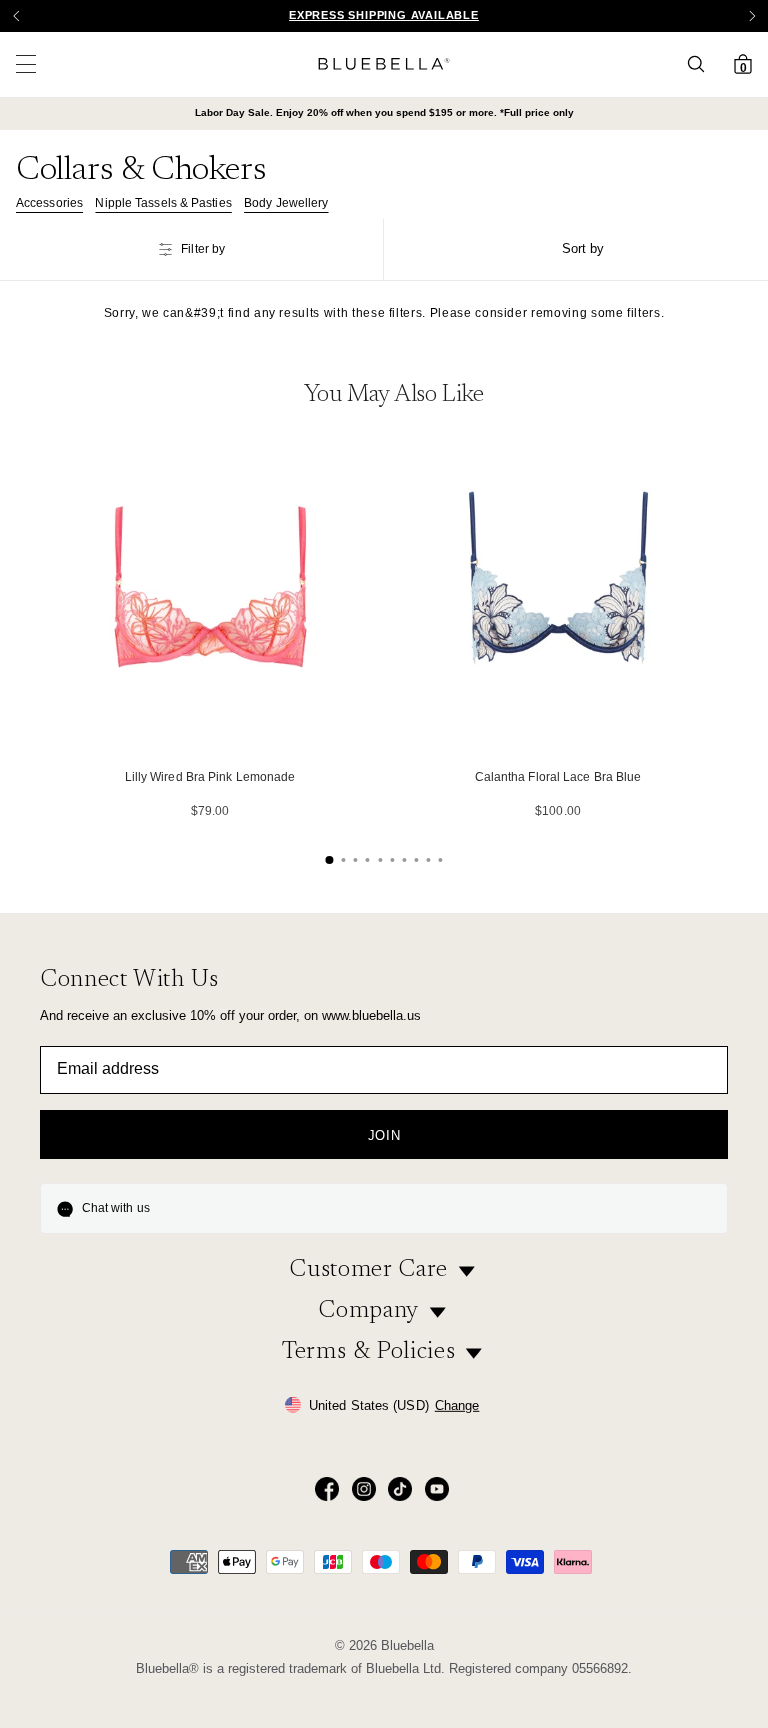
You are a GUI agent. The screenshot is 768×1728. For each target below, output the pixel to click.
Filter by (203, 249)
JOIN (384, 1135)
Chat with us (116, 1208)
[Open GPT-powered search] (702, 64)
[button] (752, 16)
